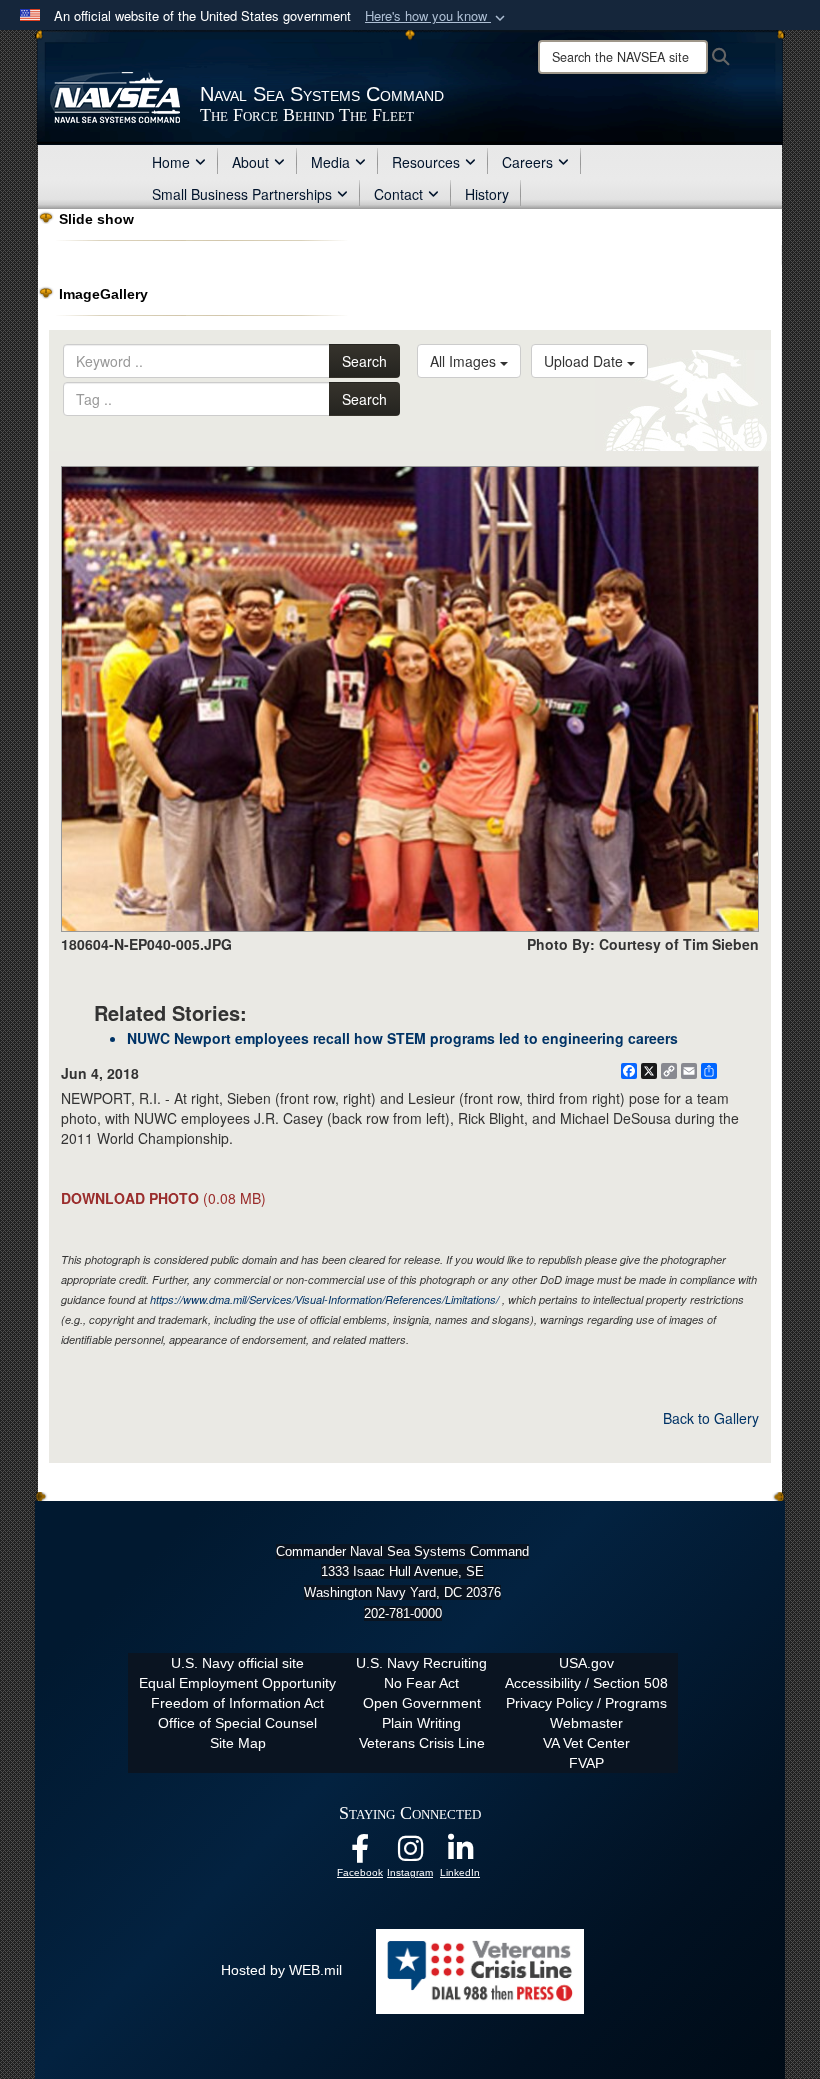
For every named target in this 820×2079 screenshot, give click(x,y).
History (487, 194)
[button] (437, 16)
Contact (398, 194)
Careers (527, 162)
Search (364, 361)
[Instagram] (410, 1854)
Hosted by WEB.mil (281, 1970)
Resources (426, 162)
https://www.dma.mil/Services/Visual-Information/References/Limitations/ (324, 1299)
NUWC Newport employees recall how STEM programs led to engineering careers (402, 1038)
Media (330, 162)
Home (171, 162)
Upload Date (585, 361)
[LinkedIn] (460, 1854)
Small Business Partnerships (242, 194)
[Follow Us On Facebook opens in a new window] (360, 1854)
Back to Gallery (711, 1418)
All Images (465, 361)
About (250, 162)
